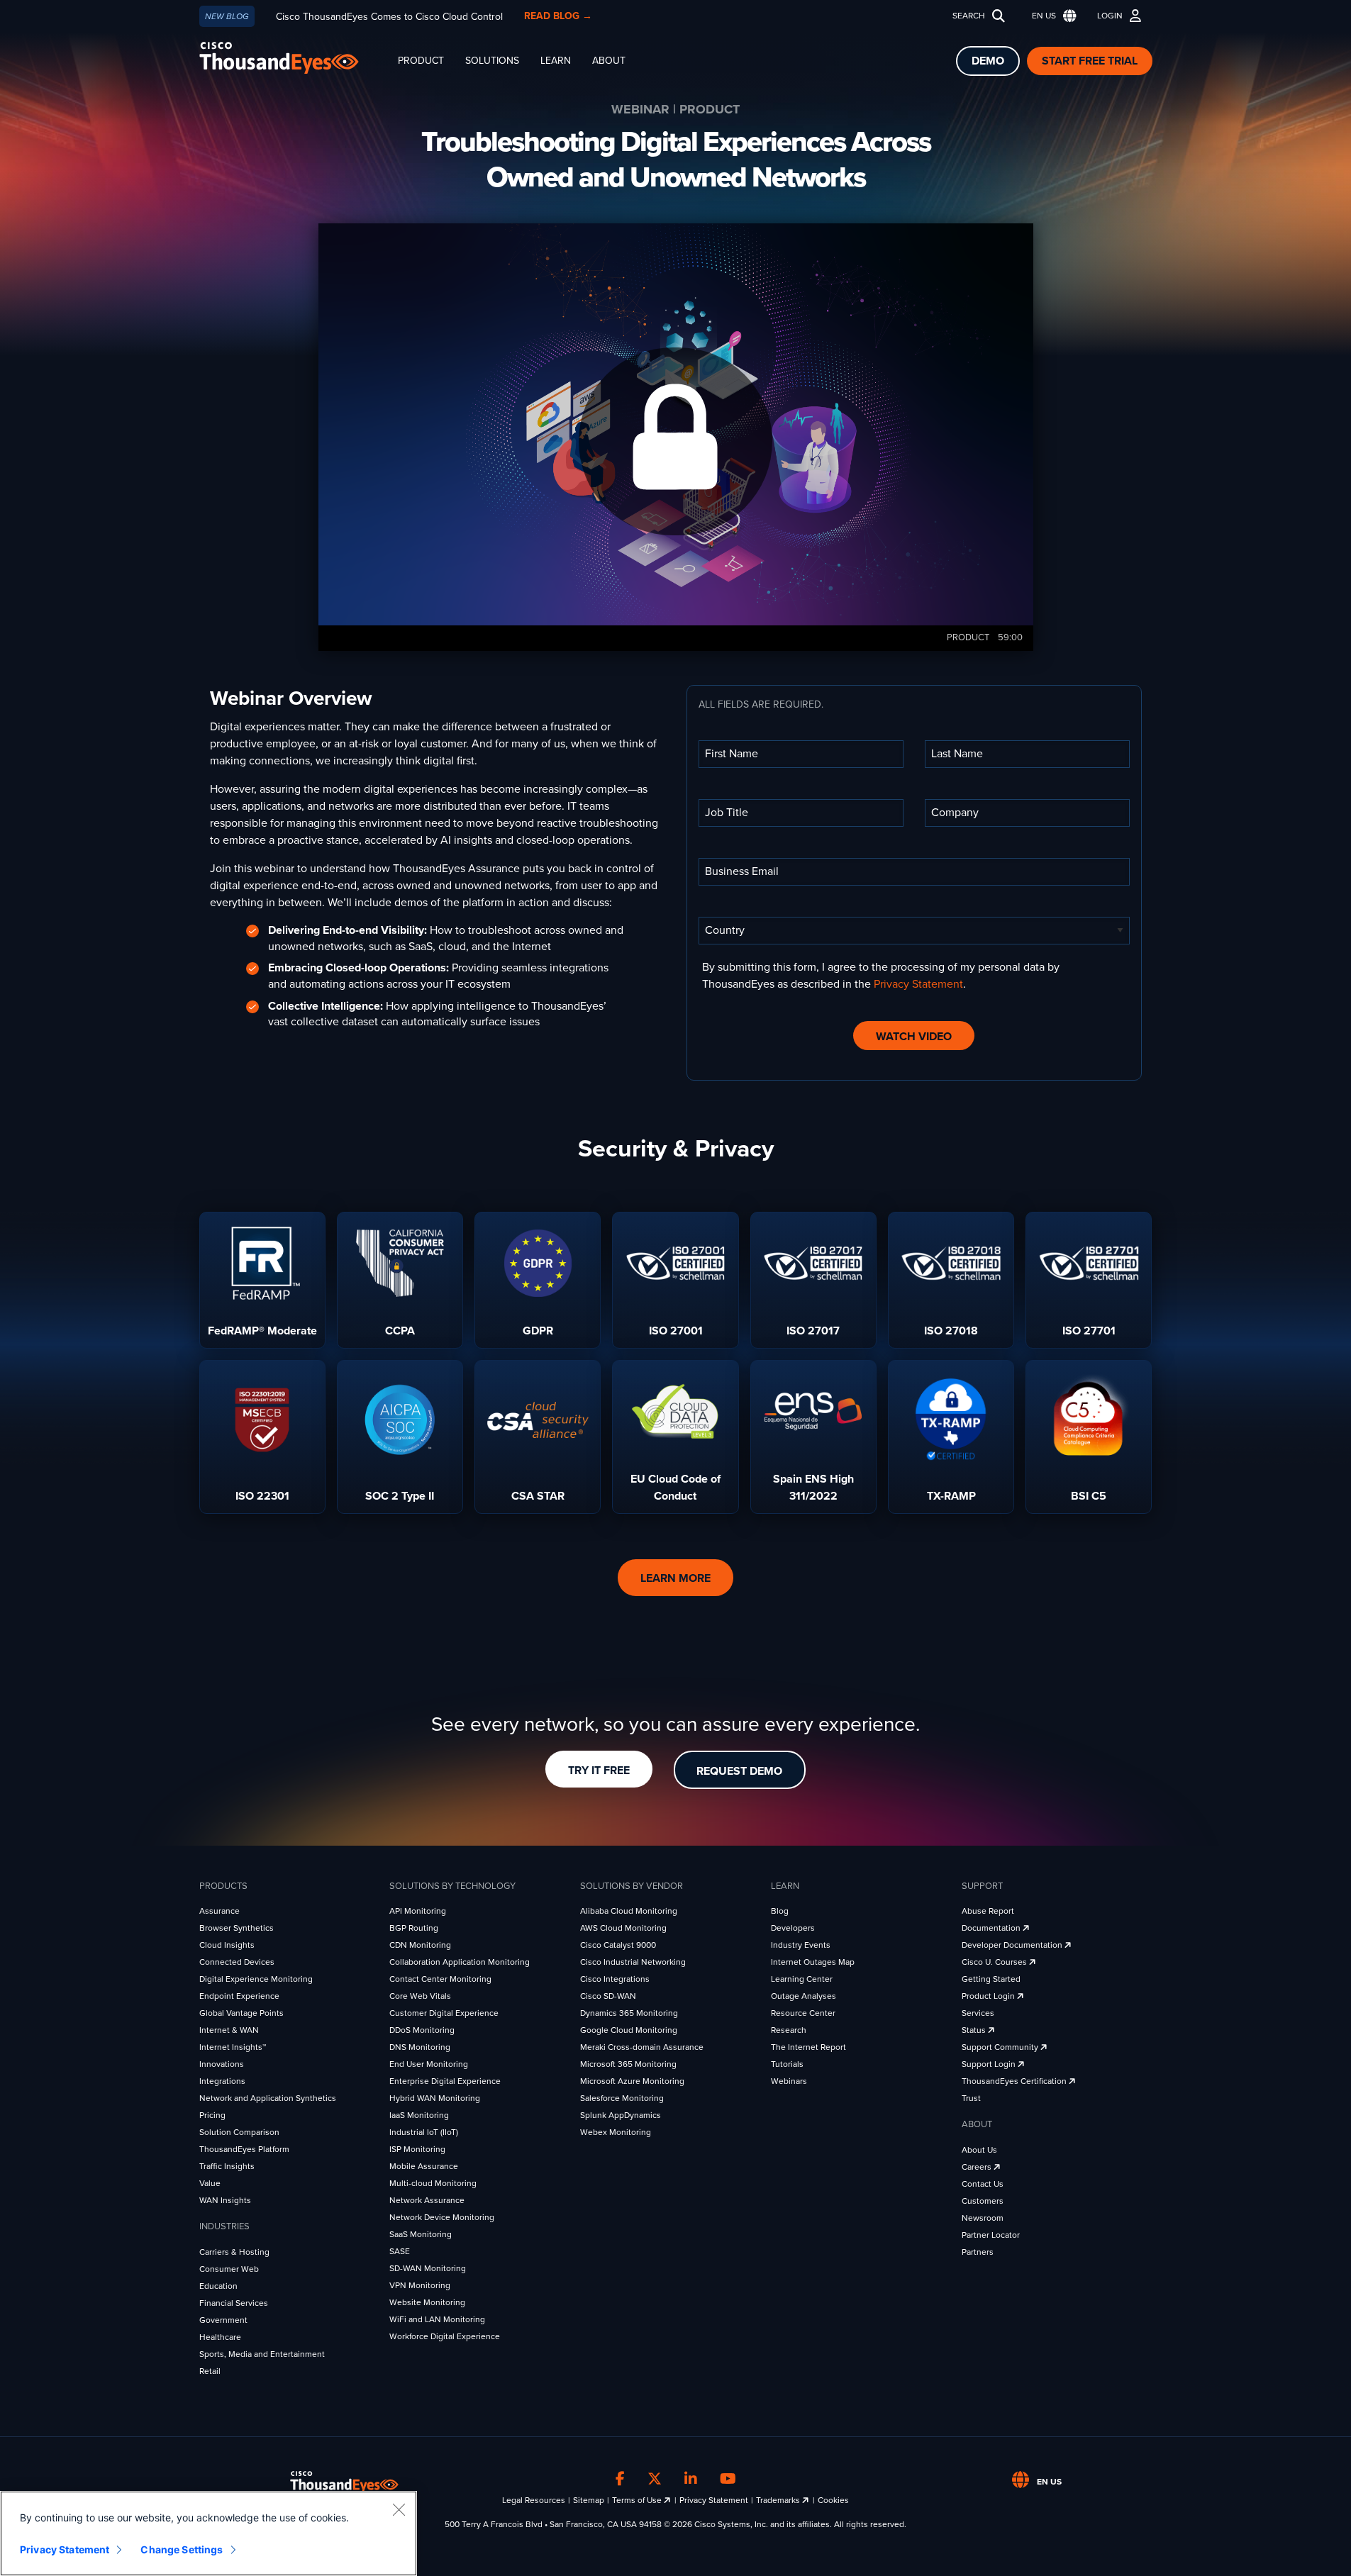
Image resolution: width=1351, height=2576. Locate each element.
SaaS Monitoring (421, 2234)
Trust (971, 2098)
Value (210, 2183)
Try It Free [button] (599, 1771)
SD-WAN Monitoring (428, 2268)
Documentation (992, 1928)
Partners (978, 2252)
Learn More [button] (675, 1578)
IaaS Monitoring (419, 2115)
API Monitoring (418, 1911)
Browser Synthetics (237, 1928)
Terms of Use (638, 2500)
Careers (978, 2167)
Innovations (222, 2064)
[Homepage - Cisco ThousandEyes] (293, 58)
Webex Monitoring (616, 2132)
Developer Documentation (1013, 1945)
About (609, 61)
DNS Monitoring (420, 2047)
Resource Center (803, 2013)
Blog (780, 1911)
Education (218, 2286)
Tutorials (787, 2064)
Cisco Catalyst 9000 (618, 1945)
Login (1110, 16)
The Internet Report (808, 2047)
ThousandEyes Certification (1015, 2081)
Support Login (990, 2064)
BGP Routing (414, 1928)
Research (789, 2030)
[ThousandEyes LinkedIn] (691, 2480)
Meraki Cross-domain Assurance (642, 2047)
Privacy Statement (918, 984)
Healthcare (220, 2337)
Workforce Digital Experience (445, 2336)
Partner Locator (991, 2235)
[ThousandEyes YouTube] (728, 2480)
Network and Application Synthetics (268, 2098)
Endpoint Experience (239, 1996)
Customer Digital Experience (444, 2013)
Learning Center (802, 1979)
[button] (1051, 16)
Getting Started (991, 1979)
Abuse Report (988, 1911)
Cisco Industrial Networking (633, 1962)
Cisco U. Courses (995, 1962)
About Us (979, 2150)
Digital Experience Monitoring (256, 1979)
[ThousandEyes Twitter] (655, 2480)
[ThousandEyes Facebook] (620, 2480)
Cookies (833, 2500)
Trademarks (779, 2500)
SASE (400, 2251)
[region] (209, 2533)
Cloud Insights (227, 1945)
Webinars (789, 2081)
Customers (983, 2201)
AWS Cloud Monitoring (623, 1928)
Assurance (219, 1911)
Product (421, 61)
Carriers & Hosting (234, 2252)
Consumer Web (229, 2269)
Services (978, 2013)
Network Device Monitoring (442, 2217)
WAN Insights (225, 2200)
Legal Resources (534, 2500)
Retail (210, 2371)
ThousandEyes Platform (244, 2149)
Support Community (1001, 2047)
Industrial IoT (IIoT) (424, 2132)
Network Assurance (427, 2200)
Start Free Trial (1090, 61)
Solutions (492, 61)
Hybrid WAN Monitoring (435, 2098)
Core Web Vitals (420, 1996)
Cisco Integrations (615, 1979)
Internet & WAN (229, 2030)
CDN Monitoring (420, 1945)
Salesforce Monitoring (622, 2098)
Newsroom (983, 2218)
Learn (556, 61)
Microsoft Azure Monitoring (632, 2081)
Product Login (989, 1996)
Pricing (212, 2115)
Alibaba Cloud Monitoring (629, 1911)
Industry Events (801, 1945)
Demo (988, 61)
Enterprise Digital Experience (445, 2081)
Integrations (222, 2081)
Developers (793, 1928)
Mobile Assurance (424, 2166)
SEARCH (969, 16)
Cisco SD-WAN (608, 1996)
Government (223, 2320)
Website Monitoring (427, 2302)
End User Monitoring (429, 2064)
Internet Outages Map (813, 1962)
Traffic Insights (227, 2166)
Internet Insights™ (233, 2047)
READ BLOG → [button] (558, 16)
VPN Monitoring (420, 2285)
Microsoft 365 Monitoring (628, 2064)
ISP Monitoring (417, 2149)
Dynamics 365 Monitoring (629, 2013)
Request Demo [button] (739, 1771)
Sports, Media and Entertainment (262, 2354)
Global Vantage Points (241, 2013)
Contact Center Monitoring (440, 1979)
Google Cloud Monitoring (629, 2030)
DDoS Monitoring (422, 2030)
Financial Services (234, 2303)
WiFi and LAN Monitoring (437, 2319)
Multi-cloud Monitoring (433, 2183)
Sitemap (589, 2500)
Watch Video (914, 1037)
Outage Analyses (804, 1996)
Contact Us (983, 2184)
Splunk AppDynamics (621, 2115)
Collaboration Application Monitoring (460, 1962)
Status (975, 2030)
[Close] (399, 2509)
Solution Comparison (239, 2132)
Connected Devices (237, 1962)
